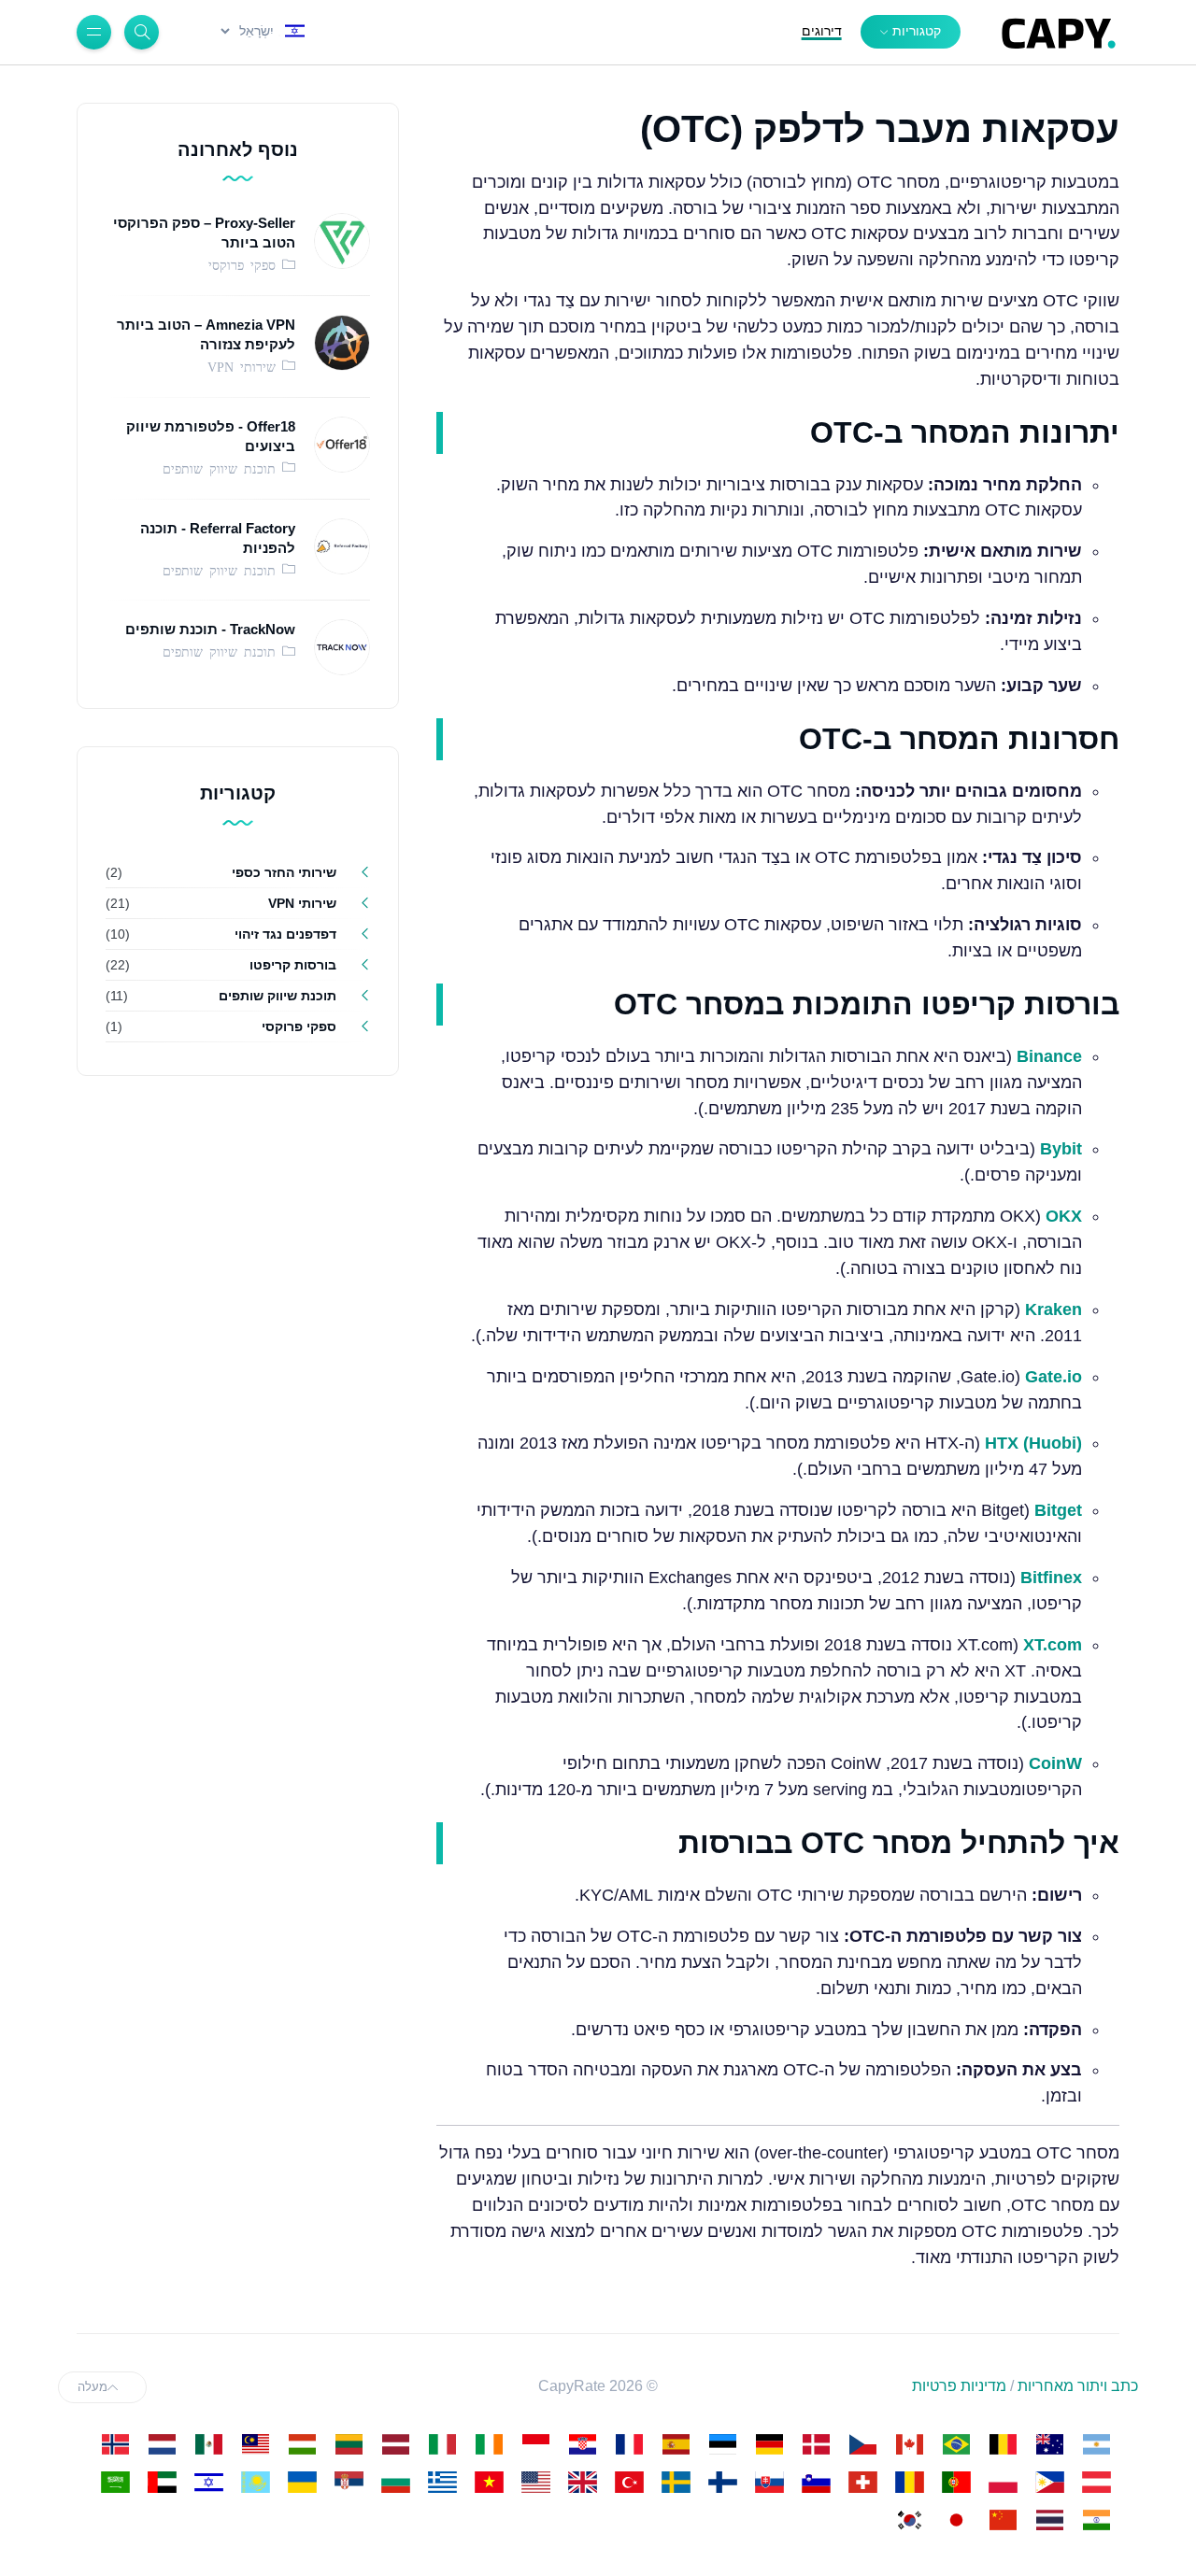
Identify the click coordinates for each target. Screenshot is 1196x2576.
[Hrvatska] (582, 2444)
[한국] (909, 2520)
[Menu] (94, 32)
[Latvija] (395, 2444)
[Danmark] (816, 2444)
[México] (208, 2444)
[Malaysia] (255, 2444)
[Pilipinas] (1049, 2482)
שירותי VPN (245, 366)
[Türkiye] (629, 2482)
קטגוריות (917, 31)
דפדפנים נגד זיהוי (285, 934)
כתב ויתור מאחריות (1078, 2386)
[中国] (1003, 2520)
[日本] (956, 2520)
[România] (909, 2482)
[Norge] (115, 2444)
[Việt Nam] (489, 2482)
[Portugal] (956, 2482)
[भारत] (1096, 2520)
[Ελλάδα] (442, 2482)
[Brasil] (956, 2444)
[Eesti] (722, 2444)
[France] (629, 2444)
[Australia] (1049, 2444)
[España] (676, 2444)
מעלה (93, 2387)
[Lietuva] (349, 2444)
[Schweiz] (862, 2482)
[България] (395, 2482)
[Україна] (302, 2482)
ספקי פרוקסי (245, 264)
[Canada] (909, 2444)
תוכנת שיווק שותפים (222, 468)
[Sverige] (676, 2482)
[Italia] (442, 2444)
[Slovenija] (816, 2482)
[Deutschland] (769, 2444)
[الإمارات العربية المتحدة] (162, 2482)
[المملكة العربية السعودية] (115, 2482)
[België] (1003, 2444)
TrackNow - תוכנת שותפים (210, 629)
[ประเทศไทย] (1049, 2520)
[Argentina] (1096, 2444)
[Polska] (1003, 2482)
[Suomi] (722, 2482)
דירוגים (822, 31)
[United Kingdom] (582, 2482)
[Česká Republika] (862, 2444)
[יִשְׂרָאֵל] (208, 2482)
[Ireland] (489, 2444)
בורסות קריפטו (293, 965)
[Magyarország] (302, 2444)
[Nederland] (162, 2444)
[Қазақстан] (255, 2482)
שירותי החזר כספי (284, 872)
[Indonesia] (535, 2444)
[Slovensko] (769, 2482)
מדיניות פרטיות (959, 2386)
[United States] (535, 2482)
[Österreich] (1096, 2482)
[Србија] (349, 2482)
